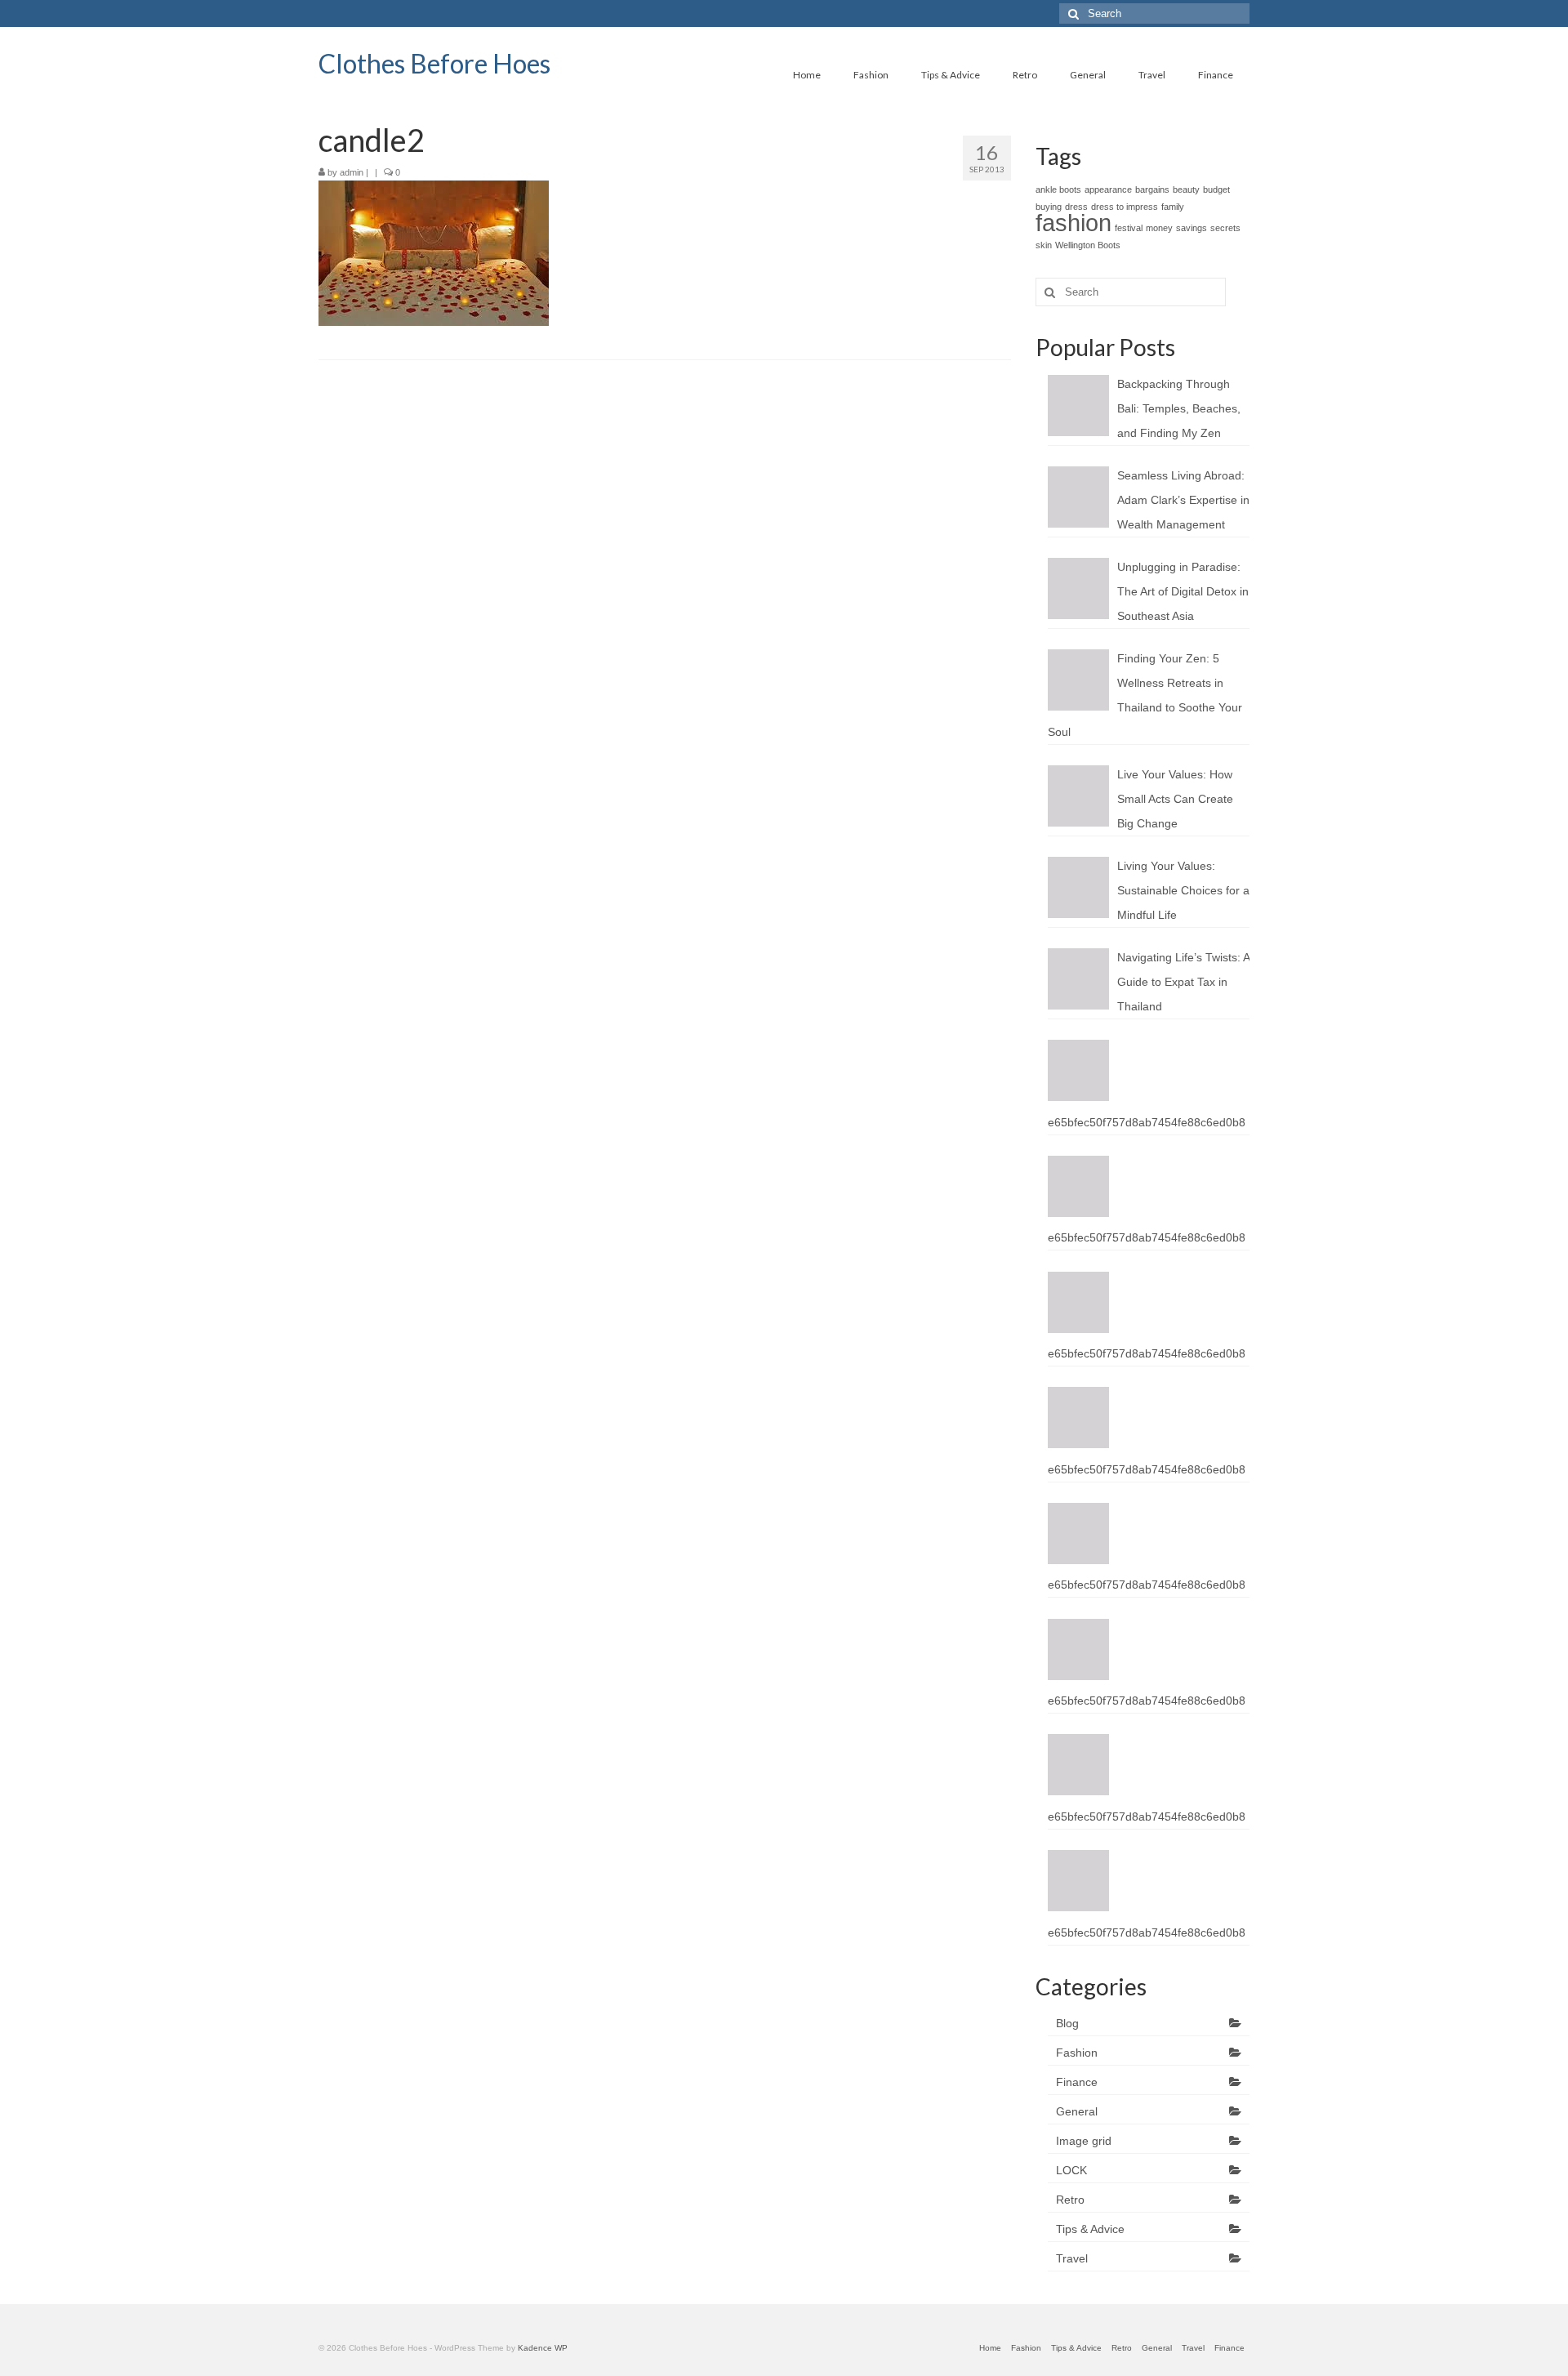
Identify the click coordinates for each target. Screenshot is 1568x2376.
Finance (1077, 2082)
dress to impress (1125, 207)
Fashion (1077, 2053)
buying (1049, 207)
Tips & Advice (1090, 2229)
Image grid (1084, 2141)
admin (352, 172)
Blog (1067, 2023)
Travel (1072, 2258)
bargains (1152, 189)
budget (1216, 189)
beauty (1186, 189)
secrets (1225, 228)
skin (1044, 245)
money (1159, 228)
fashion (1074, 223)
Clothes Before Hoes (434, 63)
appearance (1108, 189)
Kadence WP (543, 2348)
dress (1076, 207)
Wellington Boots (1088, 245)
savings (1192, 228)
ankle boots (1058, 189)
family (1173, 207)
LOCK (1071, 2170)
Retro (1070, 2200)
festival (1129, 228)
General (1077, 2111)
